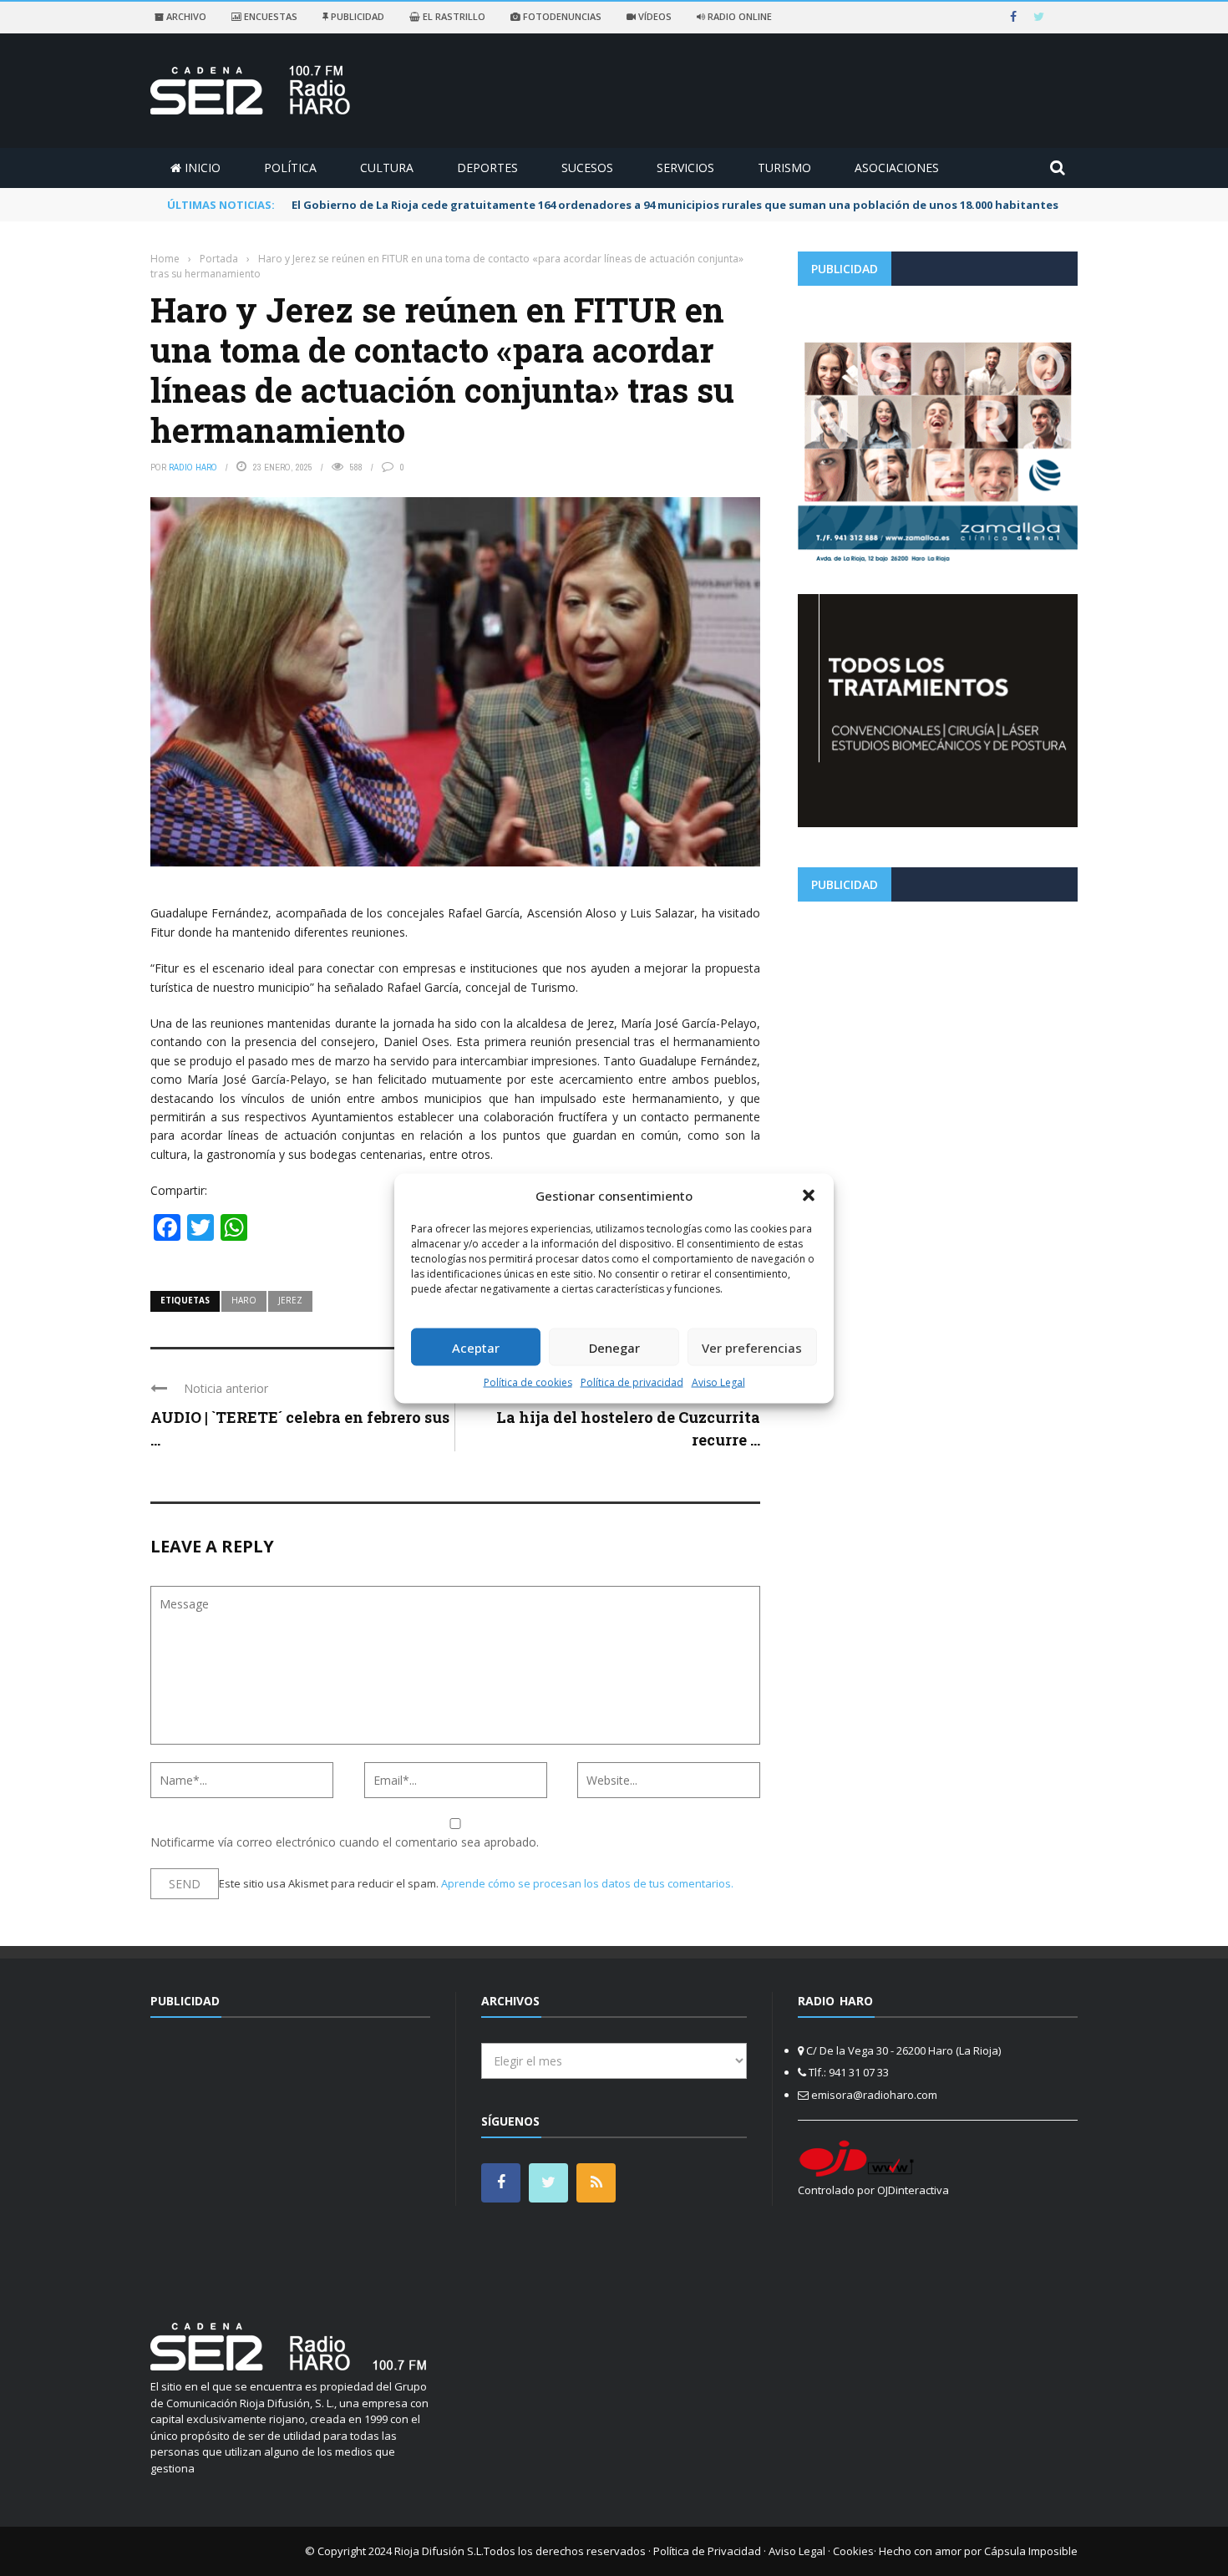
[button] (809, 1195)
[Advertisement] (938, 1031)
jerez (290, 1300)
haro (244, 1300)
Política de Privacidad (707, 2551)
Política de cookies (528, 1382)
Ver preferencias (752, 1347)
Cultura (387, 168)
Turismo (784, 168)
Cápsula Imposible (1031, 2551)
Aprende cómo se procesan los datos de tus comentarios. (587, 1883)
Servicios (685, 168)
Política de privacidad (632, 1382)
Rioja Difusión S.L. (439, 2551)
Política (290, 168)
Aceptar (476, 1347)
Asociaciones (897, 168)
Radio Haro (193, 467)
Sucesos (587, 168)
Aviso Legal (718, 1382)
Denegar (614, 1347)
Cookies (853, 2551)
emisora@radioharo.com (874, 2095)
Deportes (487, 168)
